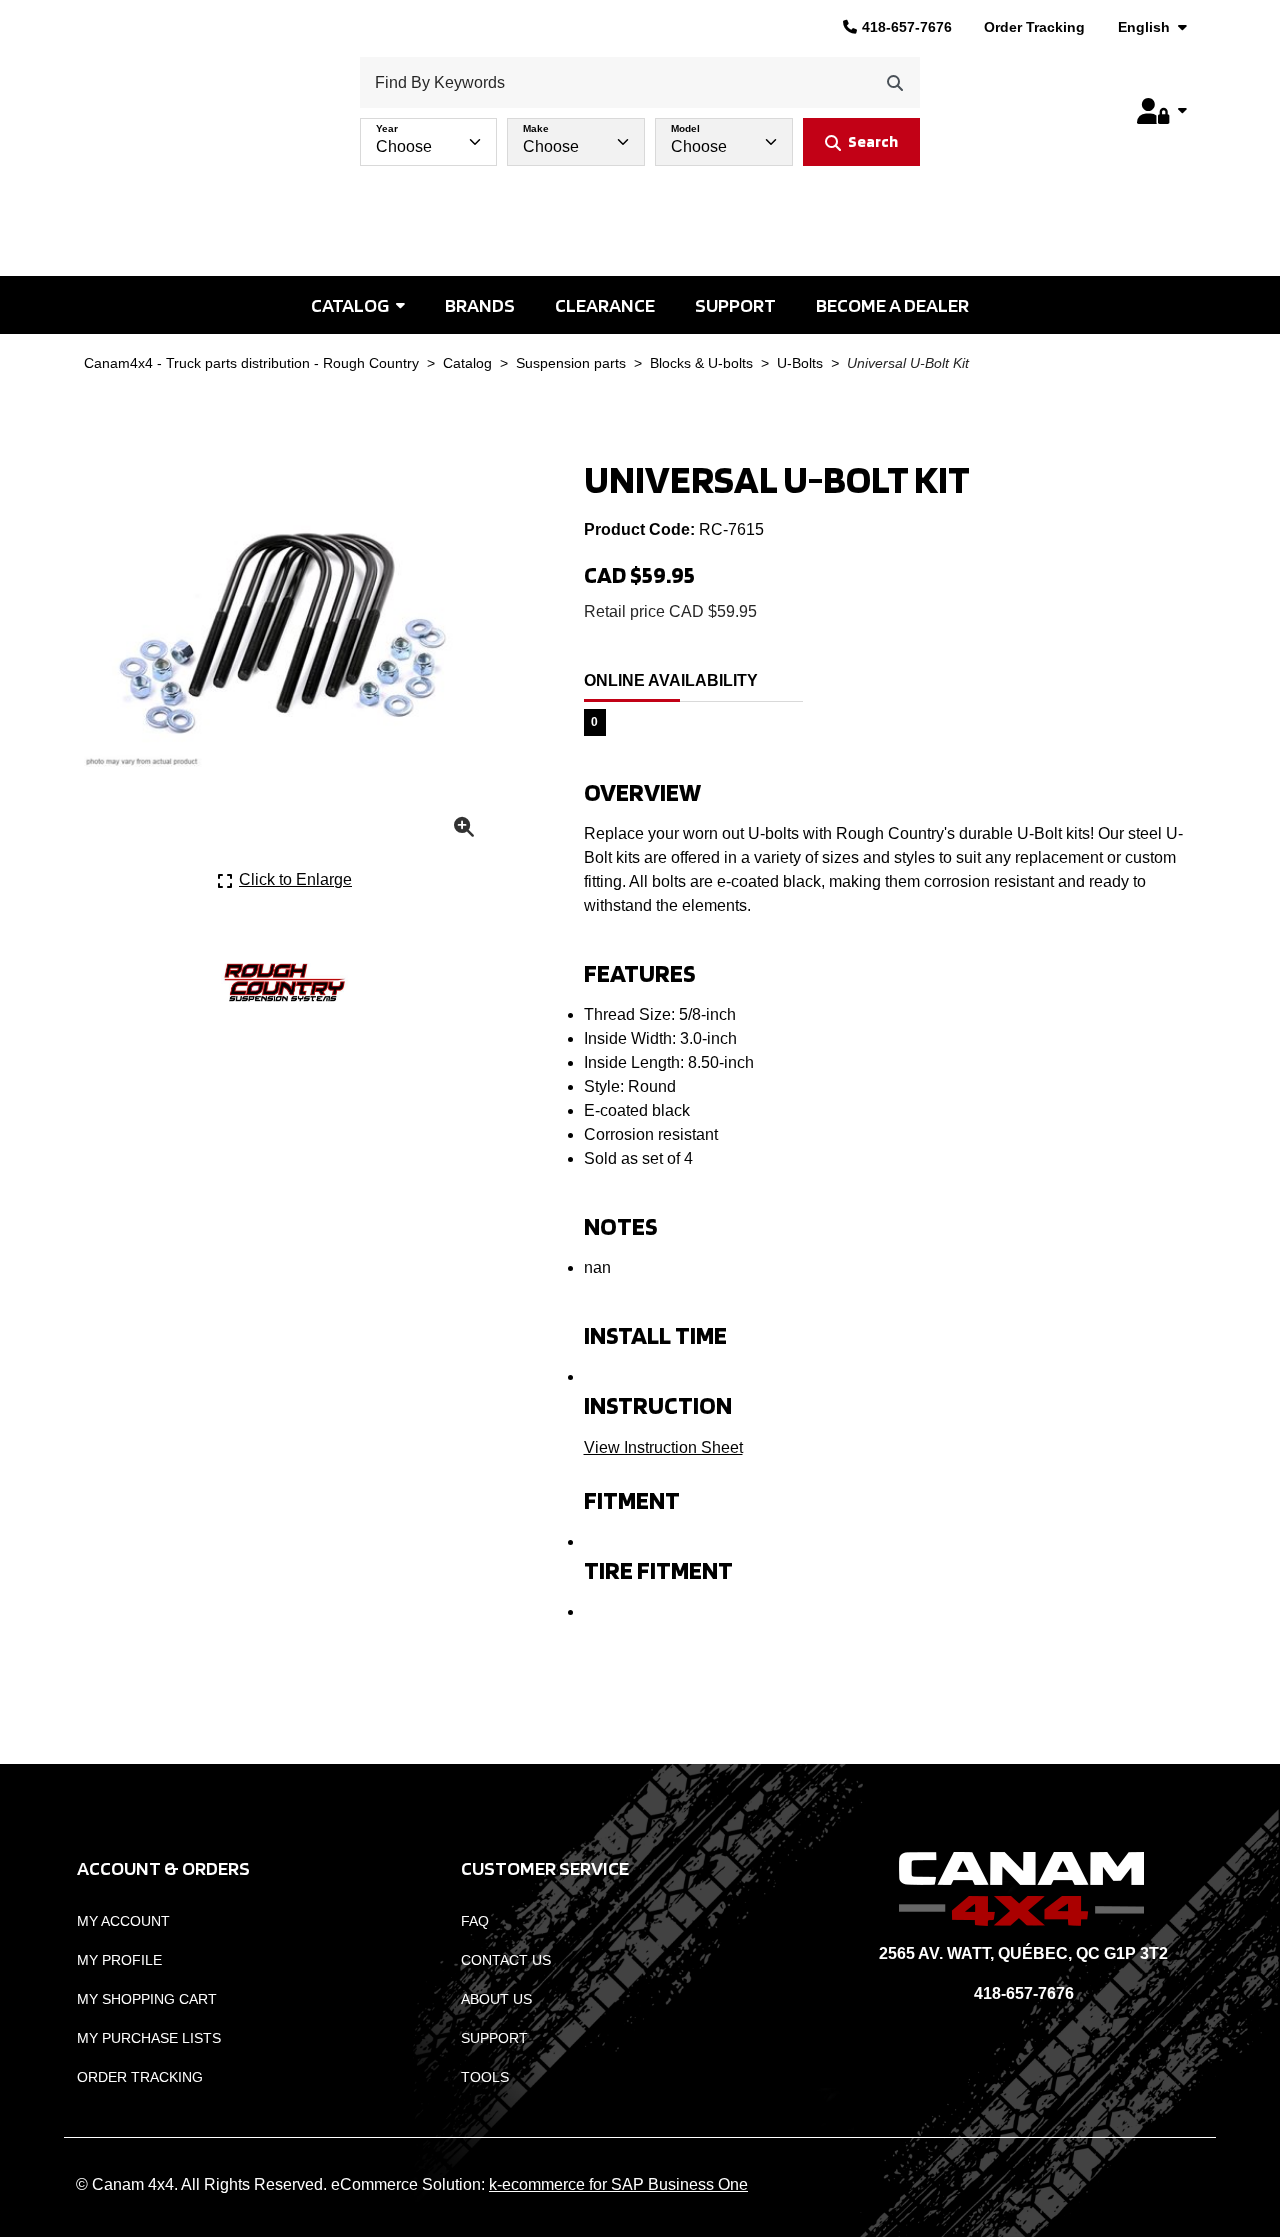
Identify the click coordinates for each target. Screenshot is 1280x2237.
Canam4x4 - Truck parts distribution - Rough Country (251, 363)
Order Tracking (1034, 27)
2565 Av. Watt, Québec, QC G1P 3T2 (1023, 1953)
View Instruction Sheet (663, 1447)
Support (735, 305)
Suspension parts (571, 363)
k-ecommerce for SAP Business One (618, 2184)
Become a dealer (892, 305)
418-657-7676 (907, 27)
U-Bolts (800, 363)
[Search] (895, 82)
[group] (640, 137)
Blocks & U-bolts (701, 363)
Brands (480, 305)
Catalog (350, 305)
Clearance (605, 305)
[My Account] (1162, 111)
